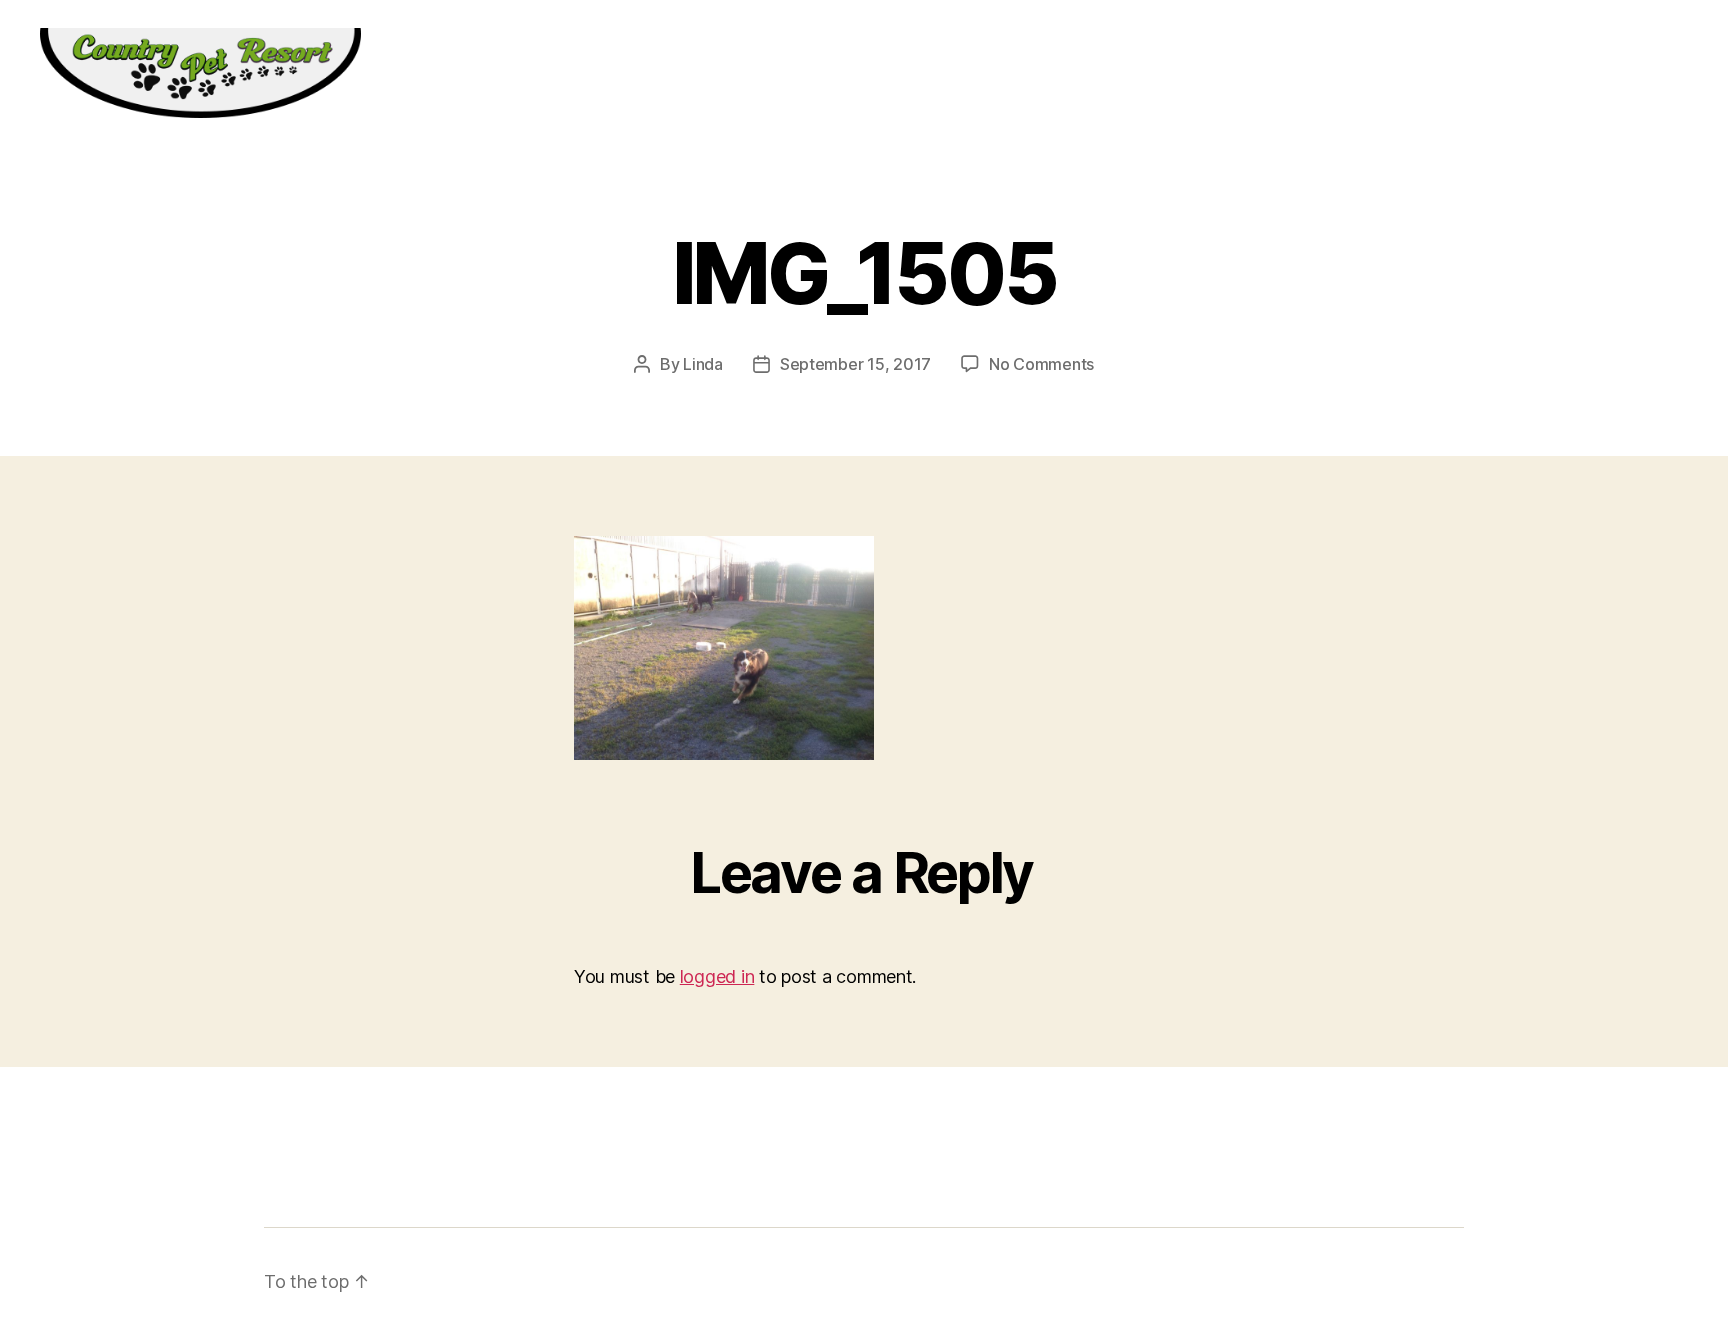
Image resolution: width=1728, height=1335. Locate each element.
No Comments (1041, 364)
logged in (717, 976)
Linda (703, 364)
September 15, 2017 (855, 364)
